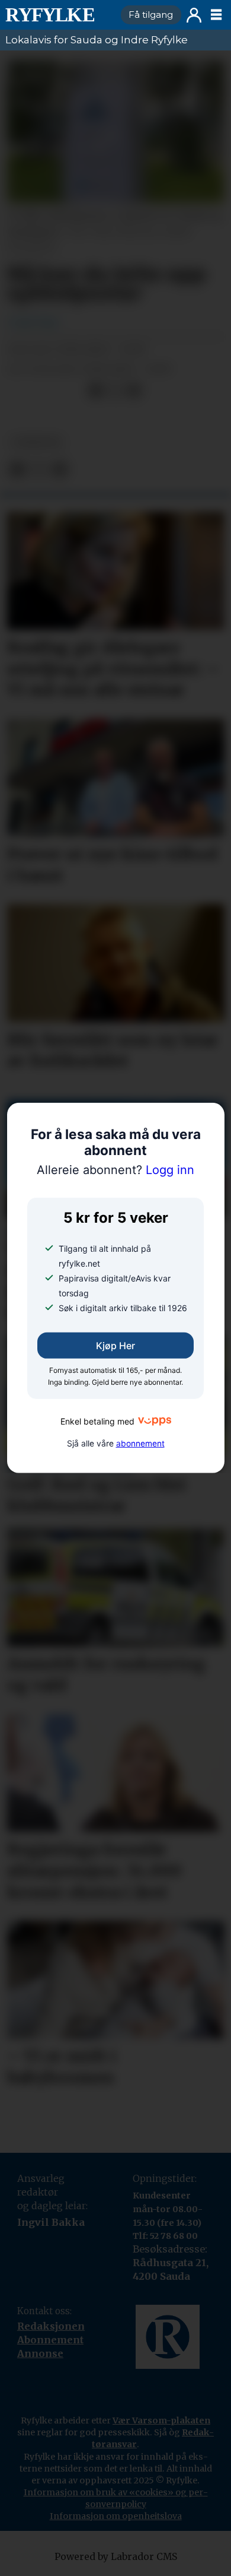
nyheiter (36, 442)
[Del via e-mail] (134, 391)
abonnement (140, 1444)
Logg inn (194, 15)
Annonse (40, 2353)
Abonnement (50, 2340)
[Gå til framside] (58, 15)
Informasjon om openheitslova (116, 2516)
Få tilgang (151, 15)
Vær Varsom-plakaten (161, 2420)
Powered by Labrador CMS (116, 2557)
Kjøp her (115, 1346)
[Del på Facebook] (96, 391)
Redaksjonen (51, 2326)
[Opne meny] (216, 15)
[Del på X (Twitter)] (115, 391)
